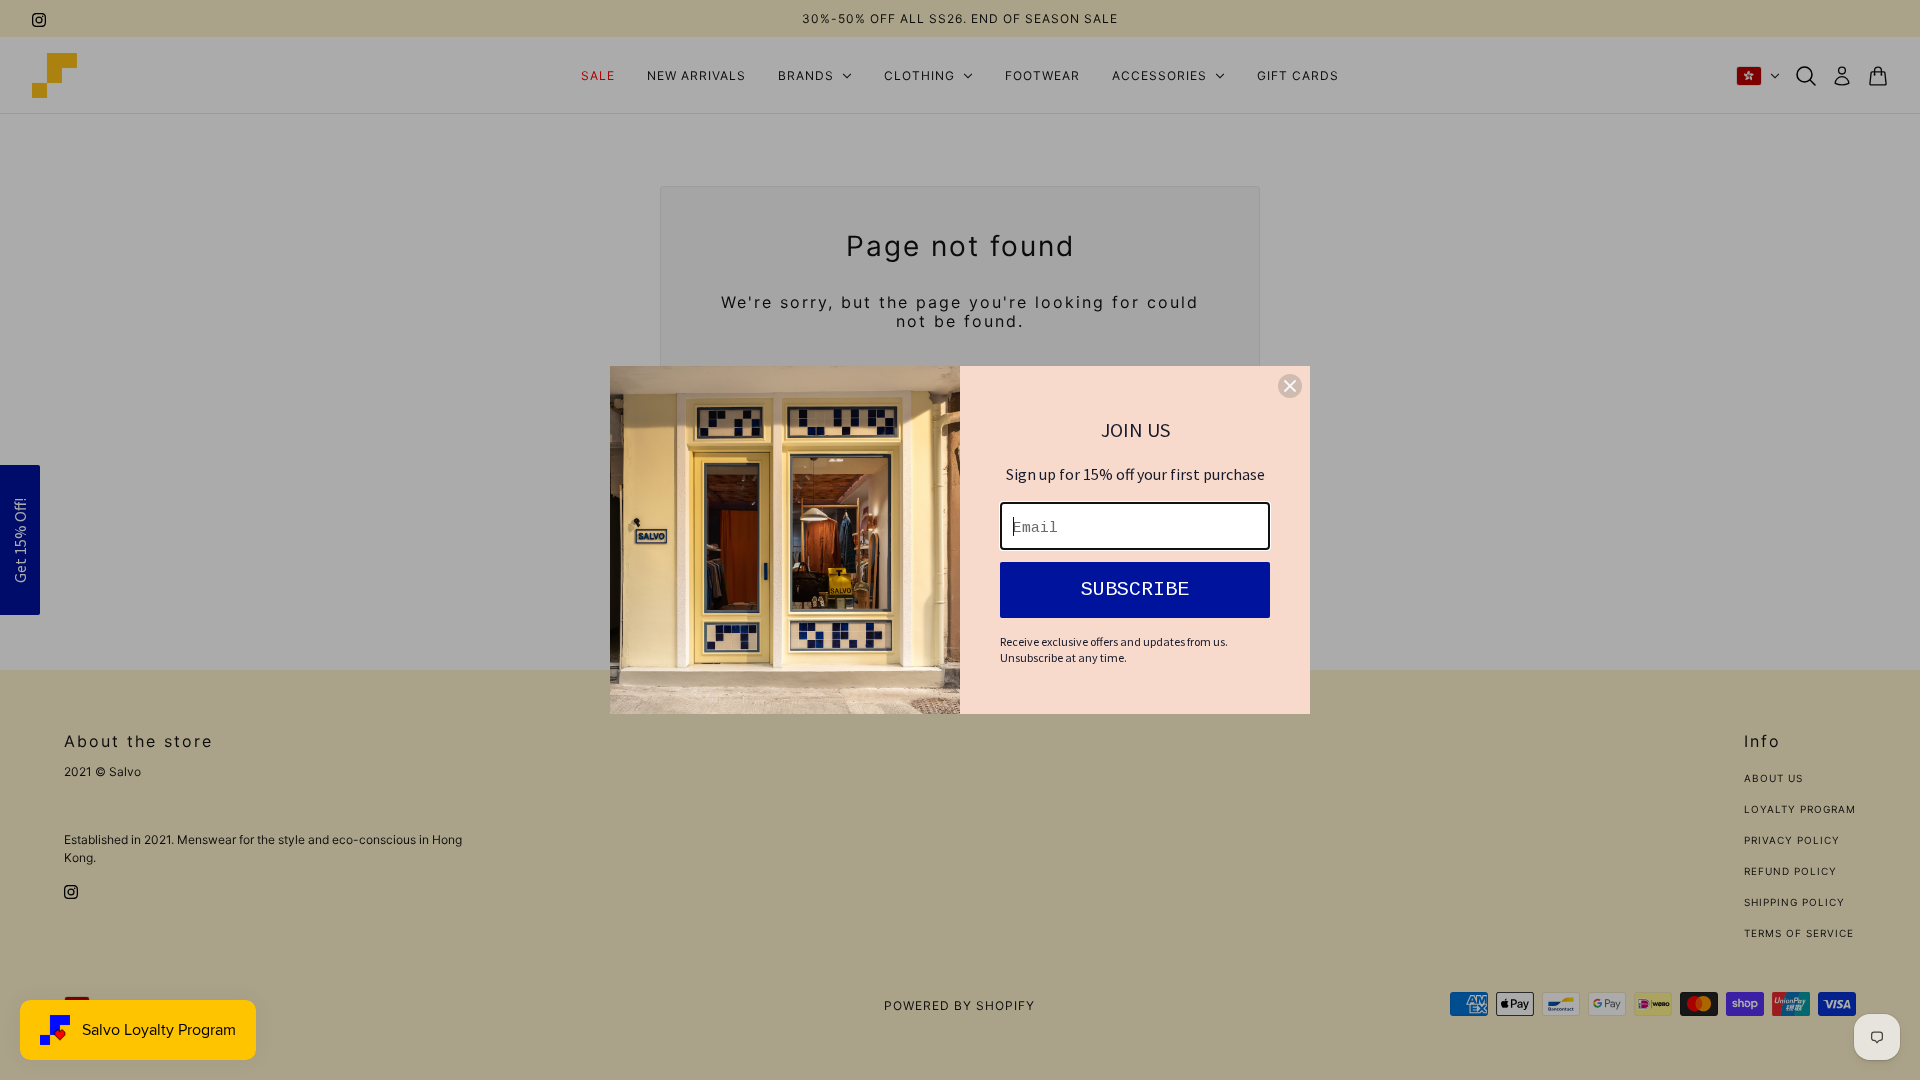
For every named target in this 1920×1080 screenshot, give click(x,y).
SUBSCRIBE (1135, 589)
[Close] (1290, 386)
